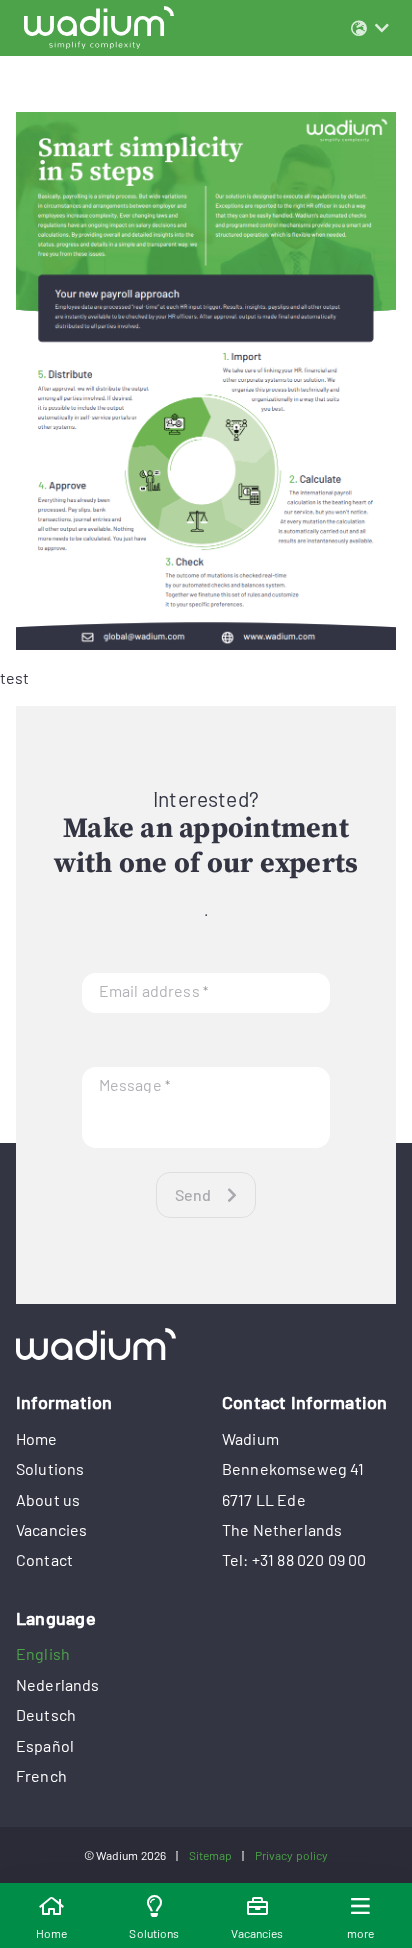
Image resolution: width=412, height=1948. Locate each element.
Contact (44, 1559)
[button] (370, 28)
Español (45, 1745)
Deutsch (46, 1714)
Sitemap (211, 1855)
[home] (206, 1344)
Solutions (50, 1468)
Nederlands (58, 1684)
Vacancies (51, 1529)
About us (48, 1499)
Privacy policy (292, 1855)
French (41, 1775)
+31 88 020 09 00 (309, 1559)
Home (37, 1438)
